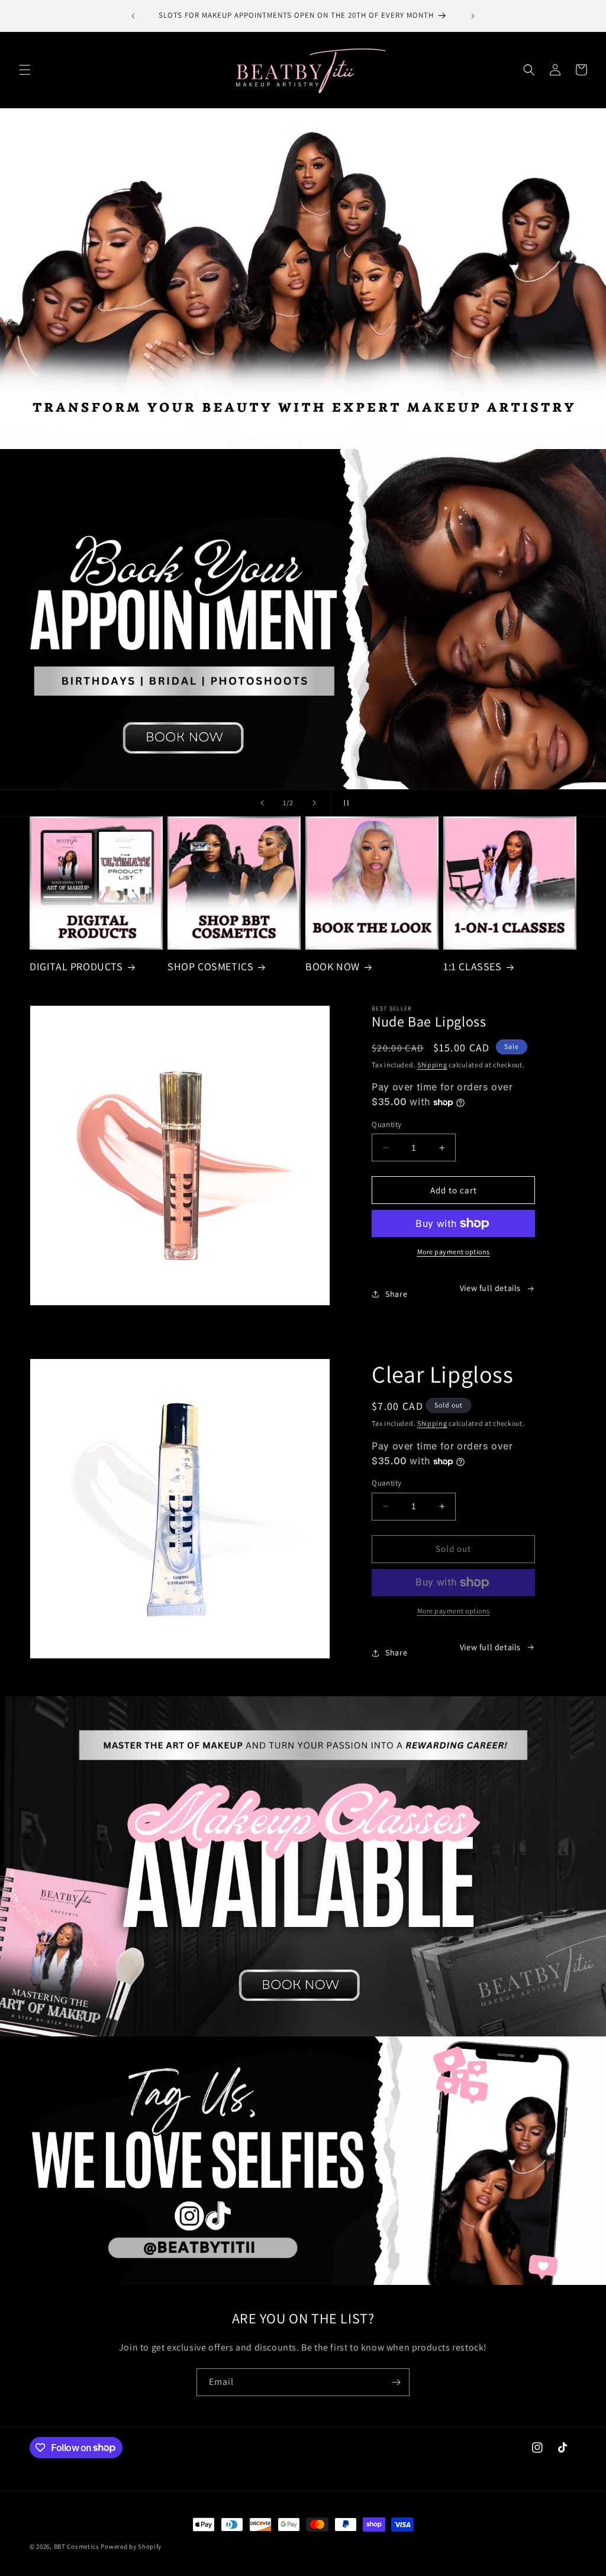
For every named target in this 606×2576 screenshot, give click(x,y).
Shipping (432, 1065)
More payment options (454, 1252)
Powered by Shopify (131, 2546)
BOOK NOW (333, 966)
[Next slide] (314, 803)
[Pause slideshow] (344, 803)
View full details (490, 1288)
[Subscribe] (396, 2382)
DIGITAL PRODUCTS (76, 966)
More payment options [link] (454, 1611)
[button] (25, 70)
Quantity (386, 1124)
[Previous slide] (262, 803)
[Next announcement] (473, 16)
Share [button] (396, 1294)
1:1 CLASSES (473, 966)
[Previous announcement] (133, 16)
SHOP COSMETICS (210, 966)
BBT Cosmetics (78, 2546)
